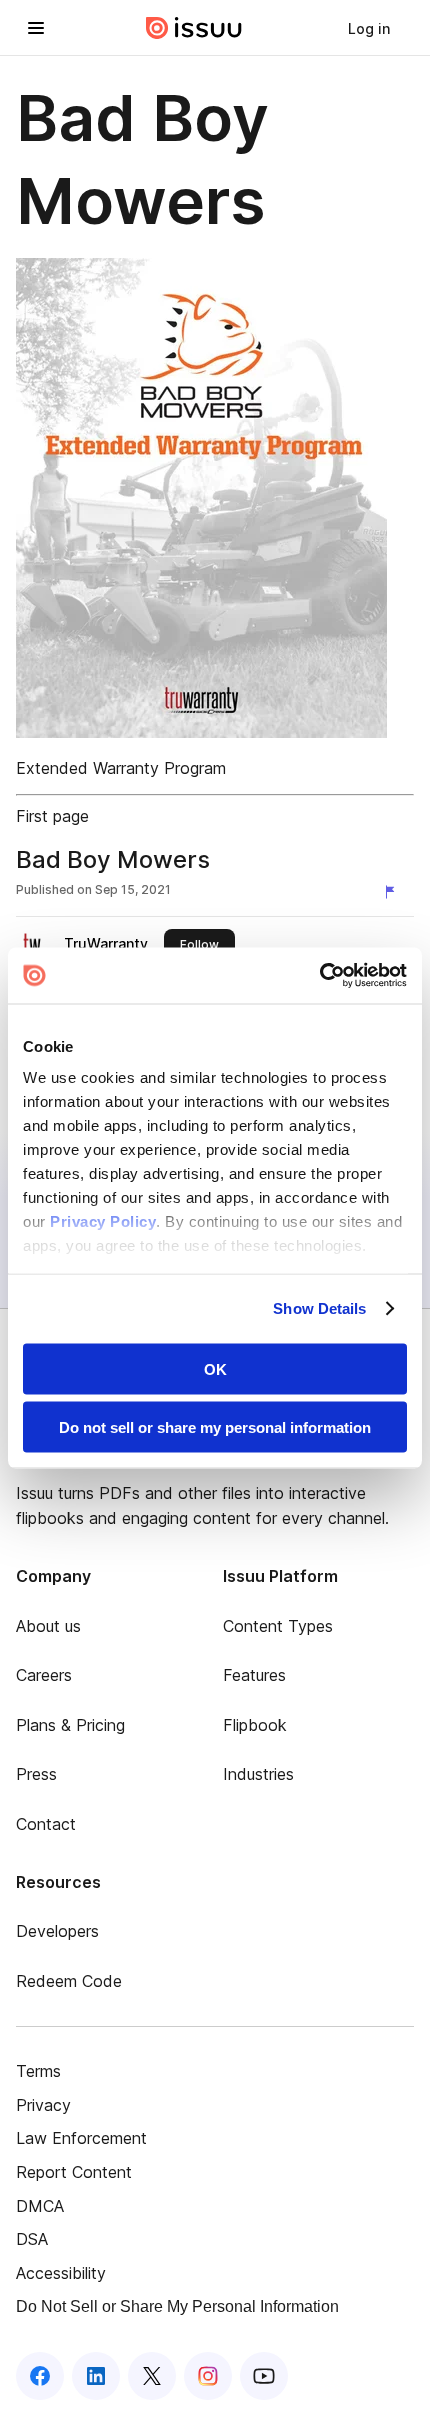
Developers (57, 1931)
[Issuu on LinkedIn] (96, 2376)
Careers (44, 1675)
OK (215, 1368)
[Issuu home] (194, 28)
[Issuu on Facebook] (40, 2376)
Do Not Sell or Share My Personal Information (177, 2306)
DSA (32, 2239)
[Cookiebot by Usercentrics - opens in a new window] (319, 976)
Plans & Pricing (70, 1725)
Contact (46, 1824)
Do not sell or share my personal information (215, 1427)
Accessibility (61, 2273)
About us (48, 1626)
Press (36, 1774)
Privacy (43, 2105)
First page (52, 816)
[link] (369, 28)
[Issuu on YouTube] (264, 2376)
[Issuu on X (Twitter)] (152, 2376)
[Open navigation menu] (36, 28)
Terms (38, 2071)
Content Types (278, 1626)
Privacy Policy (103, 1221)
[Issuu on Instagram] (208, 2376)
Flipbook (255, 1725)
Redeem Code (69, 1981)
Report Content (74, 2172)
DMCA (40, 2206)
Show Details (319, 1308)
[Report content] (394, 892)
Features (254, 1675)
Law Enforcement (81, 2138)
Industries (258, 1774)
